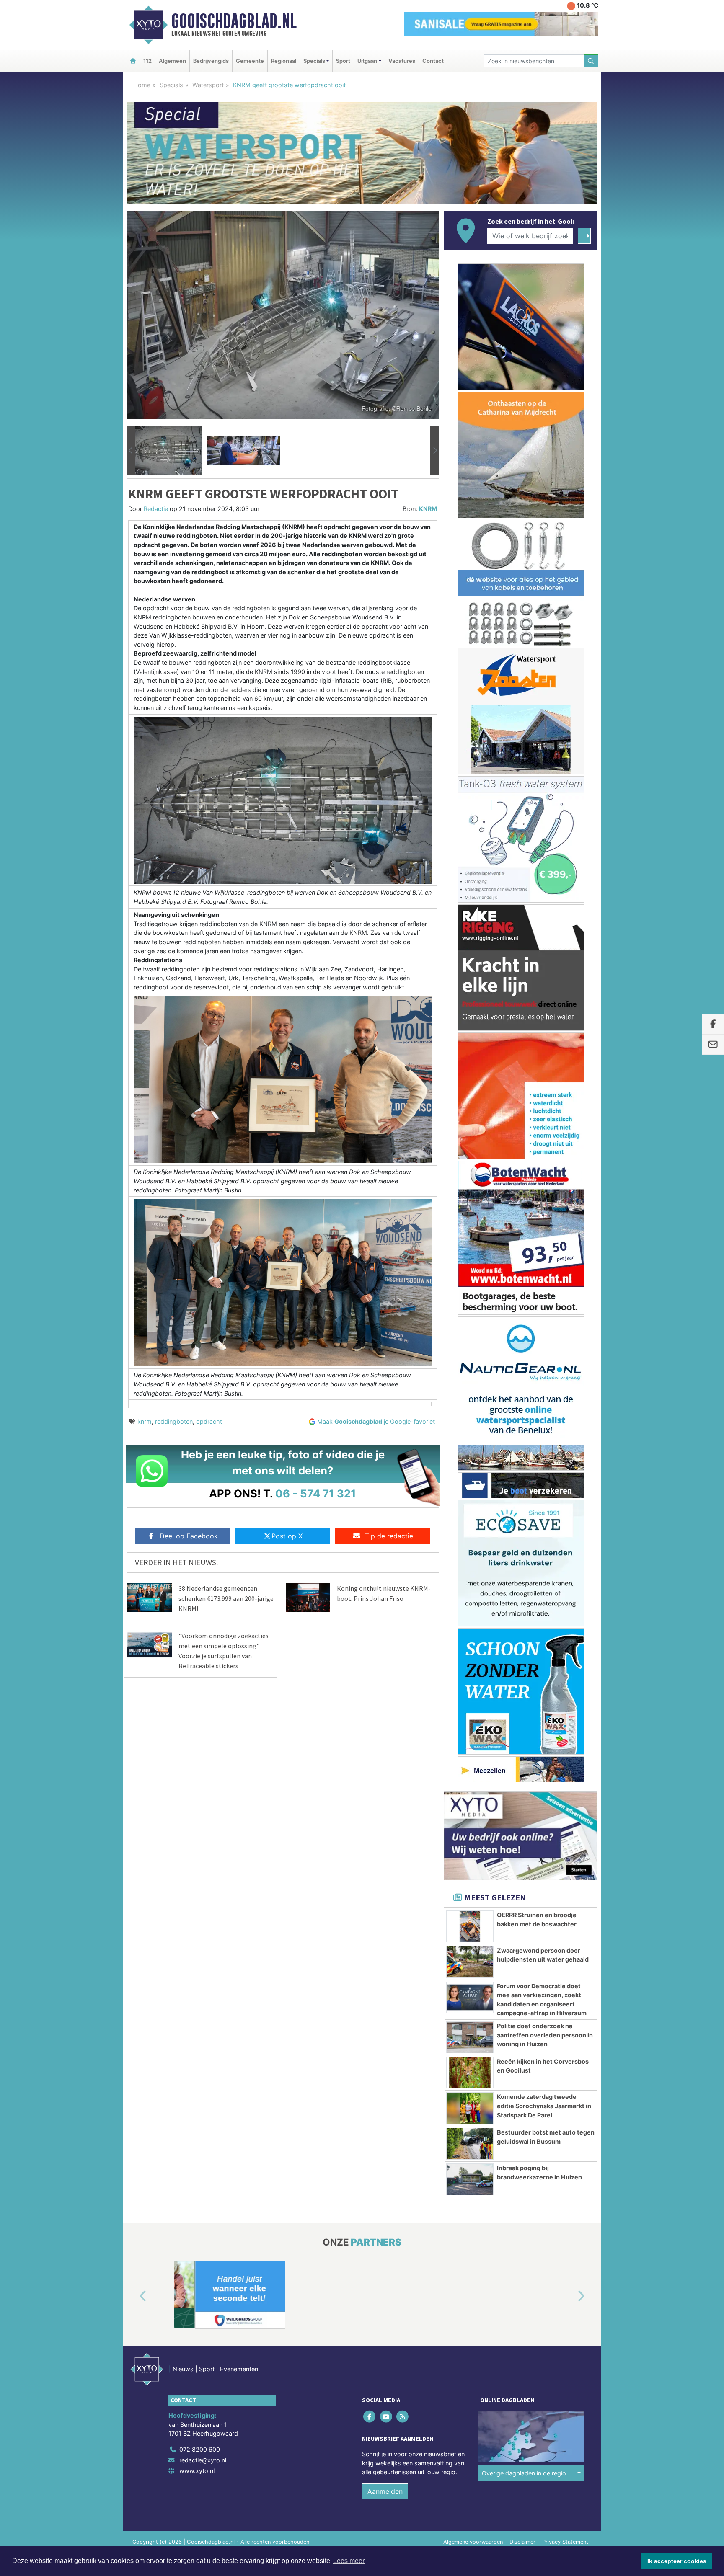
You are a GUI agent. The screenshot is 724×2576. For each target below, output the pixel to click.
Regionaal (284, 61)
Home (142, 85)
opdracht (209, 1421)
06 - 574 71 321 (316, 1493)
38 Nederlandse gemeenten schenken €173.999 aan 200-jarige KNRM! (226, 1598)
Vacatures (402, 61)
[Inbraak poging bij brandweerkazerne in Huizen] (470, 2179)
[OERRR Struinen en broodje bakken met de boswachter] (470, 1926)
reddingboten (174, 1421)
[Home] (133, 61)
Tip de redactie (389, 1536)
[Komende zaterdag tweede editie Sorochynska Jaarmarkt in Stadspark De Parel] (470, 2108)
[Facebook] (370, 2416)
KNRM (428, 509)
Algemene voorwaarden (473, 2542)
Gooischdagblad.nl (234, 21)
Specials (171, 85)
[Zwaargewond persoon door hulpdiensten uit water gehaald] (470, 1962)
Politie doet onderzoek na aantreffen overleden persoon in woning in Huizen (545, 2035)
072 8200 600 (200, 2449)
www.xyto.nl (197, 2471)
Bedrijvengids (211, 61)
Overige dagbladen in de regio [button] (524, 2473)
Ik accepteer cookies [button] (677, 2561)
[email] (713, 1045)
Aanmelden (385, 2491)
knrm (145, 1421)
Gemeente (250, 61)
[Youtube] (387, 2416)
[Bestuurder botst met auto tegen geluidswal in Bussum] (470, 2144)
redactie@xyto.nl (203, 2460)
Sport (343, 61)
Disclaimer (522, 2542)
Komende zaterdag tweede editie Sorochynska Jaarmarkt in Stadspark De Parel (544, 2106)
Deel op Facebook (189, 1536)
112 (147, 61)
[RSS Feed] (403, 2416)
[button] (131, 451)
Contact (433, 61)
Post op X (287, 1536)
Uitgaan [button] (367, 61)
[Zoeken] (591, 61)
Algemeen (172, 61)
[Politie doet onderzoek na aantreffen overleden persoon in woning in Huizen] (470, 2037)
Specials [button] (314, 61)
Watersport (208, 85)
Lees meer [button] (349, 2561)
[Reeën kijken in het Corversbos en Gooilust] (470, 2073)
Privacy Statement (565, 2542)
